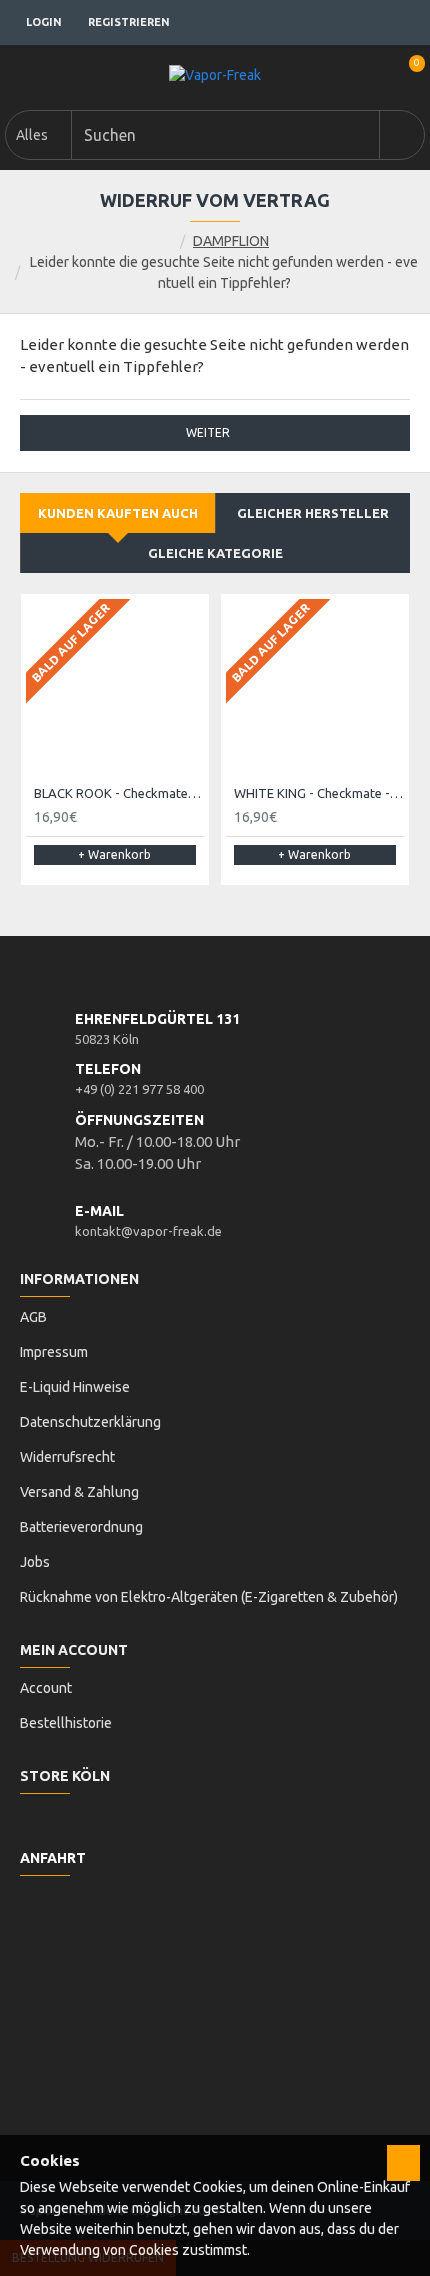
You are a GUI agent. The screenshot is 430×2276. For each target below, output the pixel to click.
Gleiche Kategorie (215, 553)
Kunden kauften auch (118, 513)
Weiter (208, 432)
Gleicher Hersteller (313, 513)
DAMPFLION (231, 241)
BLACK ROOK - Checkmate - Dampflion (119, 793)
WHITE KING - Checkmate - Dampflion (319, 793)
